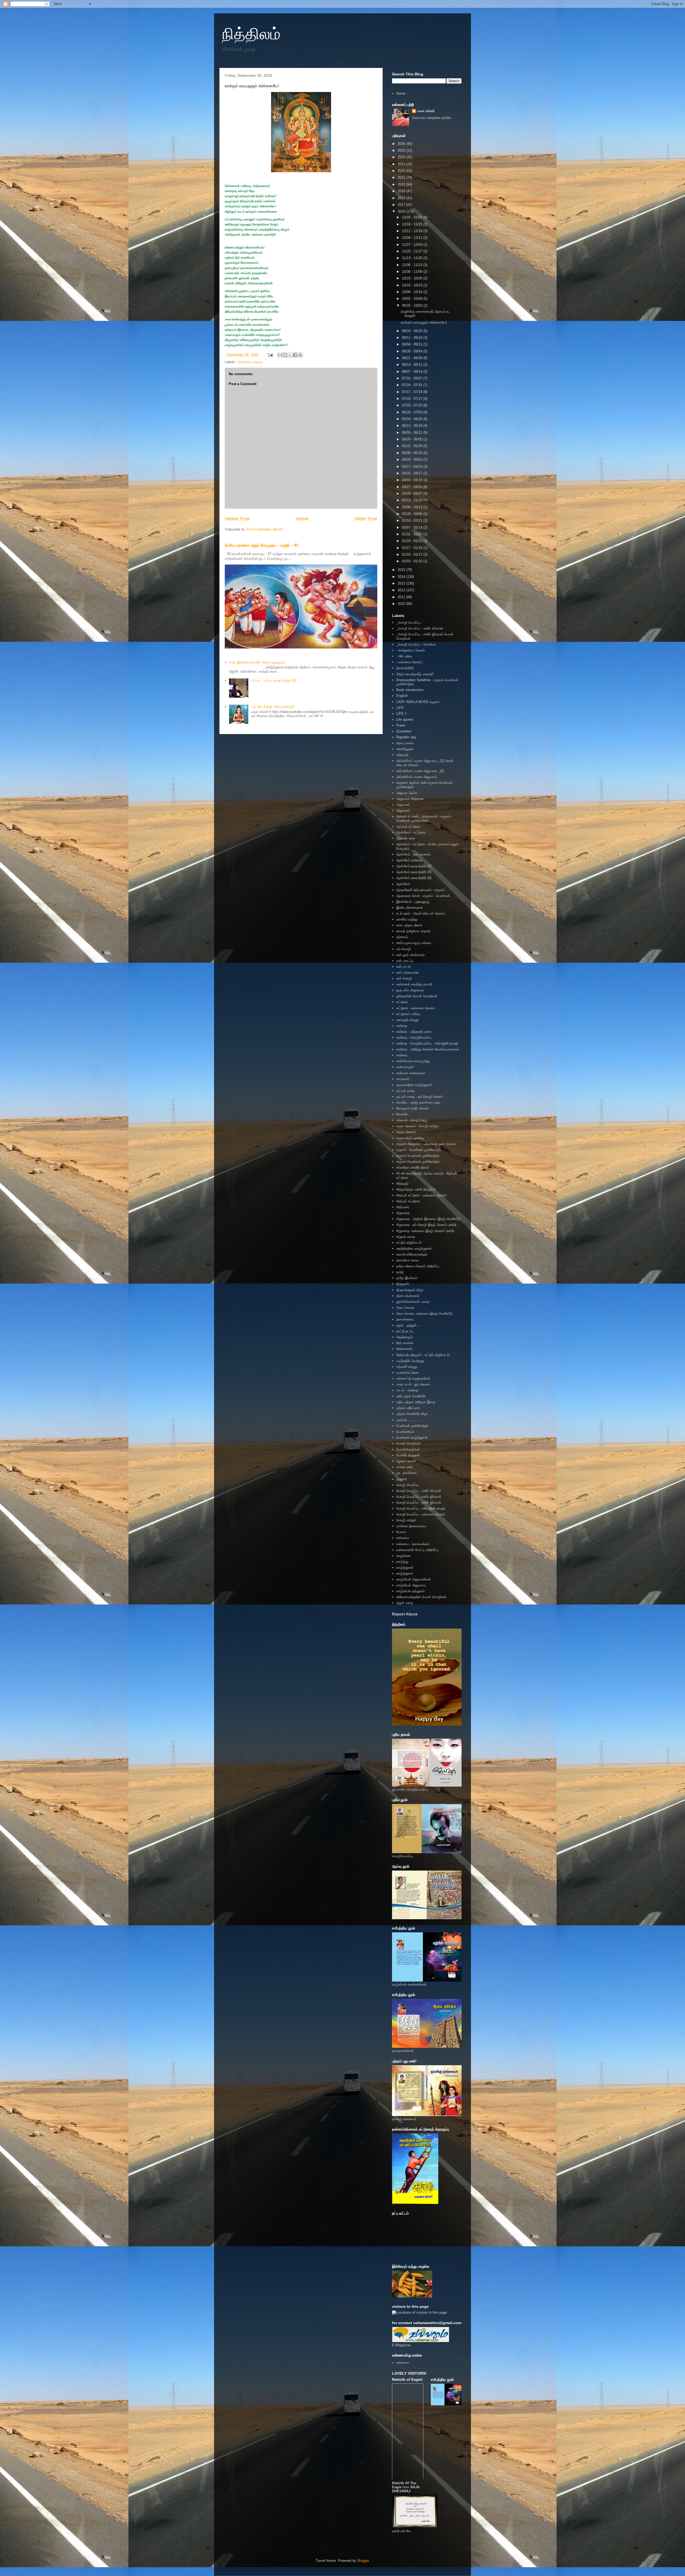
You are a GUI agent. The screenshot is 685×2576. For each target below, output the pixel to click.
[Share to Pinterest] (300, 355)
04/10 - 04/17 (413, 473)
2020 (402, 184)
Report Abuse (405, 1614)
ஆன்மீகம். (404, 884)
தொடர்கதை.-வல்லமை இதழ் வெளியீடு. (425, 1313)
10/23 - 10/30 (413, 278)
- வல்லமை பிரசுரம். (410, 662)
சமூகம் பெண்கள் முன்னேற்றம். (418, 1162)
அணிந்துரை (405, 749)
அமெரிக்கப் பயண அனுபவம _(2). (421, 771)
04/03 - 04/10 (413, 480)
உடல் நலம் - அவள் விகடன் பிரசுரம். (421, 913)
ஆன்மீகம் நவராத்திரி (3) (414, 872)
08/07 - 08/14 (413, 372)
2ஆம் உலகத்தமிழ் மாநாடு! (415, 674)
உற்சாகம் (402, 937)
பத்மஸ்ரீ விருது (407, 1367)
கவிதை (402, 1026)
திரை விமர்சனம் (408, 1296)
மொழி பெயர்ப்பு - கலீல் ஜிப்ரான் (419, 1497)
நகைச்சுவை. (405, 1319)
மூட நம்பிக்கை (407, 1473)
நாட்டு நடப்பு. (405, 1331)
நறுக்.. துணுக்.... (409, 1325)
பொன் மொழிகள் (408, 1443)
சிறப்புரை (403, 1207)
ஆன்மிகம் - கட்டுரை (411, 832)
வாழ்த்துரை (405, 1573)
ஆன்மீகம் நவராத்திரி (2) (414, 866)
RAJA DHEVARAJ (406, 2489)
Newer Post (237, 519)
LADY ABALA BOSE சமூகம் (418, 702)
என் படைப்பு (405, 961)
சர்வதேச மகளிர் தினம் (413, 1167)
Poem (401, 725)
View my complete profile (431, 118)
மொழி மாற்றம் (406, 1520)
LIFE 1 (402, 714)
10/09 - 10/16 (413, 292)
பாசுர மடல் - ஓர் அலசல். (414, 1384)
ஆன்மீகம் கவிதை (250, 362)
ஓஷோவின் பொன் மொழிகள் (417, 996)
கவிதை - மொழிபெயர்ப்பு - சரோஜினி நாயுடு (427, 1043)
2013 (402, 583)
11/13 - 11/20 (413, 258)
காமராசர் (403, 1079)
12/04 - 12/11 (413, 238)
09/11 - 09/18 (413, 338)
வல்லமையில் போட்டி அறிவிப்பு (417, 1550)
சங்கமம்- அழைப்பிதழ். (412, 1120)
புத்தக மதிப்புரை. (409, 1408)
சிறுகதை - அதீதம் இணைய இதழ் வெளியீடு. (429, 1219)
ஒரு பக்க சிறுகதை (410, 990)
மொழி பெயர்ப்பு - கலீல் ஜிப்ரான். (419, 1502)
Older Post (366, 519)
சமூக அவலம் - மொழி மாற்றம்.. (418, 1126)
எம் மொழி (404, 949)
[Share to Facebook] (295, 355)
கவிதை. (402, 1055)
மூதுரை (402, 1479)
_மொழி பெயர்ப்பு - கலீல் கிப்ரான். (420, 628)
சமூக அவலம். (406, 1132)
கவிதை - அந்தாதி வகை (414, 1032)
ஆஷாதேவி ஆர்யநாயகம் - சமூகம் (420, 890)
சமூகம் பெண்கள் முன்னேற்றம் (418, 1156)
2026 (402, 144)
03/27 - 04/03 (413, 487)
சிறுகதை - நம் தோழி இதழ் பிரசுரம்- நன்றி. (427, 1225)
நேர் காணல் (405, 1343)
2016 (402, 211)
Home (302, 519)
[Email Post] (270, 355)
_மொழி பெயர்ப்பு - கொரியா (416, 644)
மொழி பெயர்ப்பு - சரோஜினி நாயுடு (421, 1508)
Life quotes (405, 719)
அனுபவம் (403, 805)
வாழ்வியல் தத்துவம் (410, 1591)
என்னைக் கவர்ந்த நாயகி (414, 984)
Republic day (406, 737)
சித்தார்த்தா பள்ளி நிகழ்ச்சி (416, 1189)
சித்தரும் (402, 1183)
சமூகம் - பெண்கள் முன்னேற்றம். (419, 1150)
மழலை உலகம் (406, 1461)
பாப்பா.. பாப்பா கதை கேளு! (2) (273, 680)
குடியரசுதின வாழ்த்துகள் (414, 1085)
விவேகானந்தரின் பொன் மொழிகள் (421, 1597)
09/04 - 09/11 (413, 344)
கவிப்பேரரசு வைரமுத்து (413, 1061)
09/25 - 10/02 (413, 306)
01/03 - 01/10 (413, 561)
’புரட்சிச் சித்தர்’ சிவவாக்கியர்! (273, 707)
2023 (402, 164)
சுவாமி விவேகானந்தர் (412, 1254)
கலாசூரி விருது (407, 1020)
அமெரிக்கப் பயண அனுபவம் (417, 777)
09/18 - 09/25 (413, 331)
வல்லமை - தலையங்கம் (413, 1544)
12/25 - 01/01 (413, 217)
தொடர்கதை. (406, 1308)
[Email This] (280, 355)
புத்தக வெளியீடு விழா (412, 1414)
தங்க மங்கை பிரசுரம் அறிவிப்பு (418, 1266)
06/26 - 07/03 (413, 412)
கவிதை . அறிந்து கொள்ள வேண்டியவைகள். (428, 1049)
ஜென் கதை (405, 1603)
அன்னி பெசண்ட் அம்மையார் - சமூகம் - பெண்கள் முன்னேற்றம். (425, 818)
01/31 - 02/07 (413, 534)
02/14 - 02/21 (413, 521)
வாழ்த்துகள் (405, 1567)
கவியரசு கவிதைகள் (411, 1073)
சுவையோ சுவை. (408, 1260)
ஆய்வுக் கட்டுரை (408, 826)
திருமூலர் (403, 1284)
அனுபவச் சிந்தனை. (411, 799)
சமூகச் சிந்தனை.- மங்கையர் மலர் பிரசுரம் (426, 1144)
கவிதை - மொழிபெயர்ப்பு (414, 1037)
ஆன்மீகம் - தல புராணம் (413, 854)
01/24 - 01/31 (413, 541)
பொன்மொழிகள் (408, 1449)
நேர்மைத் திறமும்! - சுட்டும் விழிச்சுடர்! (423, 1355)
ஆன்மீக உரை (406, 838)
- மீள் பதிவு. (405, 656)
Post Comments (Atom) (265, 529)
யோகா (401, 1532)
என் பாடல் (404, 967)
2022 (402, 171)
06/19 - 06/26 (413, 419)
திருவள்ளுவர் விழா (410, 1290)
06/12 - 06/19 (413, 426)
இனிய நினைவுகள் (410, 907)
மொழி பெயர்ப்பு (407, 1485)
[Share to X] (290, 355)
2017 (402, 205)
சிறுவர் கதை (406, 1237)
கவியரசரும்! (405, 1067)
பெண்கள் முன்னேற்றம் (412, 1426)
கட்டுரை (402, 1002)
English (402, 696)
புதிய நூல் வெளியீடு (411, 1396)
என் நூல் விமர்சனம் (410, 955)
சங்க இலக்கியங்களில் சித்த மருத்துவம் (257, 662)
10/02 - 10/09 (413, 299)
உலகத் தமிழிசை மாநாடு (413, 931)
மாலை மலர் (404, 1467)
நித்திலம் (251, 34)
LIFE (400, 708)
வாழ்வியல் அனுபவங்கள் (414, 1579)
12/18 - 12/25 (413, 224)
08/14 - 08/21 (413, 365)
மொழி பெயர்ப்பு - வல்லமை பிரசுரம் (421, 1514)
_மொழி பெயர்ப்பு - (409, 622)
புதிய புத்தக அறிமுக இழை (416, 1402)
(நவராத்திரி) (405, 668)
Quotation (404, 731)
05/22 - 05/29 (413, 446)
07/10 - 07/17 (413, 399)
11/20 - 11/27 (413, 251)
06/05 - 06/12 (413, 433)
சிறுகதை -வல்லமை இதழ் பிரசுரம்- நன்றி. (426, 1231)
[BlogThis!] (285, 355)
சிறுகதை (403, 1213)
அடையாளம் (405, 743)
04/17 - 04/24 (413, 467)
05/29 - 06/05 (413, 439)
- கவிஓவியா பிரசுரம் (411, 650)
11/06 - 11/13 (413, 265)
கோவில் (402, 1114)
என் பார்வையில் (408, 972)
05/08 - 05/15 (413, 453)
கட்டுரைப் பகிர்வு (408, 1014)
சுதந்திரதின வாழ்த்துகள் (414, 1248)
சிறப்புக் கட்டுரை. (409, 1201)
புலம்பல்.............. (409, 1420)
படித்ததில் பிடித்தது (410, 1361)
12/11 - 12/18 (413, 231)
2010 (402, 604)
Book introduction (410, 690)
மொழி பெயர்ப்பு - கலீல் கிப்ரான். (419, 1491)
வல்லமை (403, 1538)
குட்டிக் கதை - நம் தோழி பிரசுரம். (420, 1097)
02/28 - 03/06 (413, 514)
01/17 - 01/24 (413, 548)
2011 (402, 597)
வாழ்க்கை (404, 1556)
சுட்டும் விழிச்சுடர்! (409, 1243)
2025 (402, 150)
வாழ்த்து (402, 1562)
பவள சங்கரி (426, 111)
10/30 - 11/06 (413, 272)
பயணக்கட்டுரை (408, 1373)
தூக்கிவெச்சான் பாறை (413, 1302)
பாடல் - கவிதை (407, 1390)
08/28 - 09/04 (413, 351)
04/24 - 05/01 (413, 460)
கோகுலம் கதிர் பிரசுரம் (412, 1108)
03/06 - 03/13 (413, 507)
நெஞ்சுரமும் (404, 1337)
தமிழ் (400, 1272)
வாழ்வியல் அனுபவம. (411, 1585)
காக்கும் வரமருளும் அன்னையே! (424, 322)
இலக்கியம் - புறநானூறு (413, 902)
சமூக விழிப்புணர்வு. (410, 1138)
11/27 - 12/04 (413, 245)
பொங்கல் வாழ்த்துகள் (412, 1437)
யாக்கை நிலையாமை (411, 1526)
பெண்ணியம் (405, 1432)
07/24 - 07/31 (413, 385)
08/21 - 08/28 (413, 358)
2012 (402, 590)
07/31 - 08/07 (413, 378)
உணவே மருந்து (407, 919)
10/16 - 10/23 (413, 285)
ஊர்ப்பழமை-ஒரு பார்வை (414, 943)
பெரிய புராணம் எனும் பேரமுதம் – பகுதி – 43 (261, 545)
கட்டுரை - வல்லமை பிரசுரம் (416, 1008)
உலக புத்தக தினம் (409, 925)
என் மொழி (404, 978)
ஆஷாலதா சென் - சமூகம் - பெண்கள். (424, 896)
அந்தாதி (402, 755)
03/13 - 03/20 (413, 500)
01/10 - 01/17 (413, 554)
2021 (402, 177)
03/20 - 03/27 (413, 494)
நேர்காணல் (404, 1349)
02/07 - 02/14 (413, 527)
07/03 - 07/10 (413, 405)
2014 (402, 577)
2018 (402, 198)
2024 (402, 157)
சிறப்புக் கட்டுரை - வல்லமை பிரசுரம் (421, 1195)
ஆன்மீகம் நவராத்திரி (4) (414, 878)
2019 (402, 191)
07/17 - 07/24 (413, 392)
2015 (402, 570)
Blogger (363, 2561)
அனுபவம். (404, 810)
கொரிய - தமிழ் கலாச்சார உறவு (418, 1102)
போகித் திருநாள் (408, 1455)
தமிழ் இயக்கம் (407, 1278)
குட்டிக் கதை (406, 1091)
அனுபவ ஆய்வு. (407, 793)
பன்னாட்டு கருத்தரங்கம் (413, 1378)
